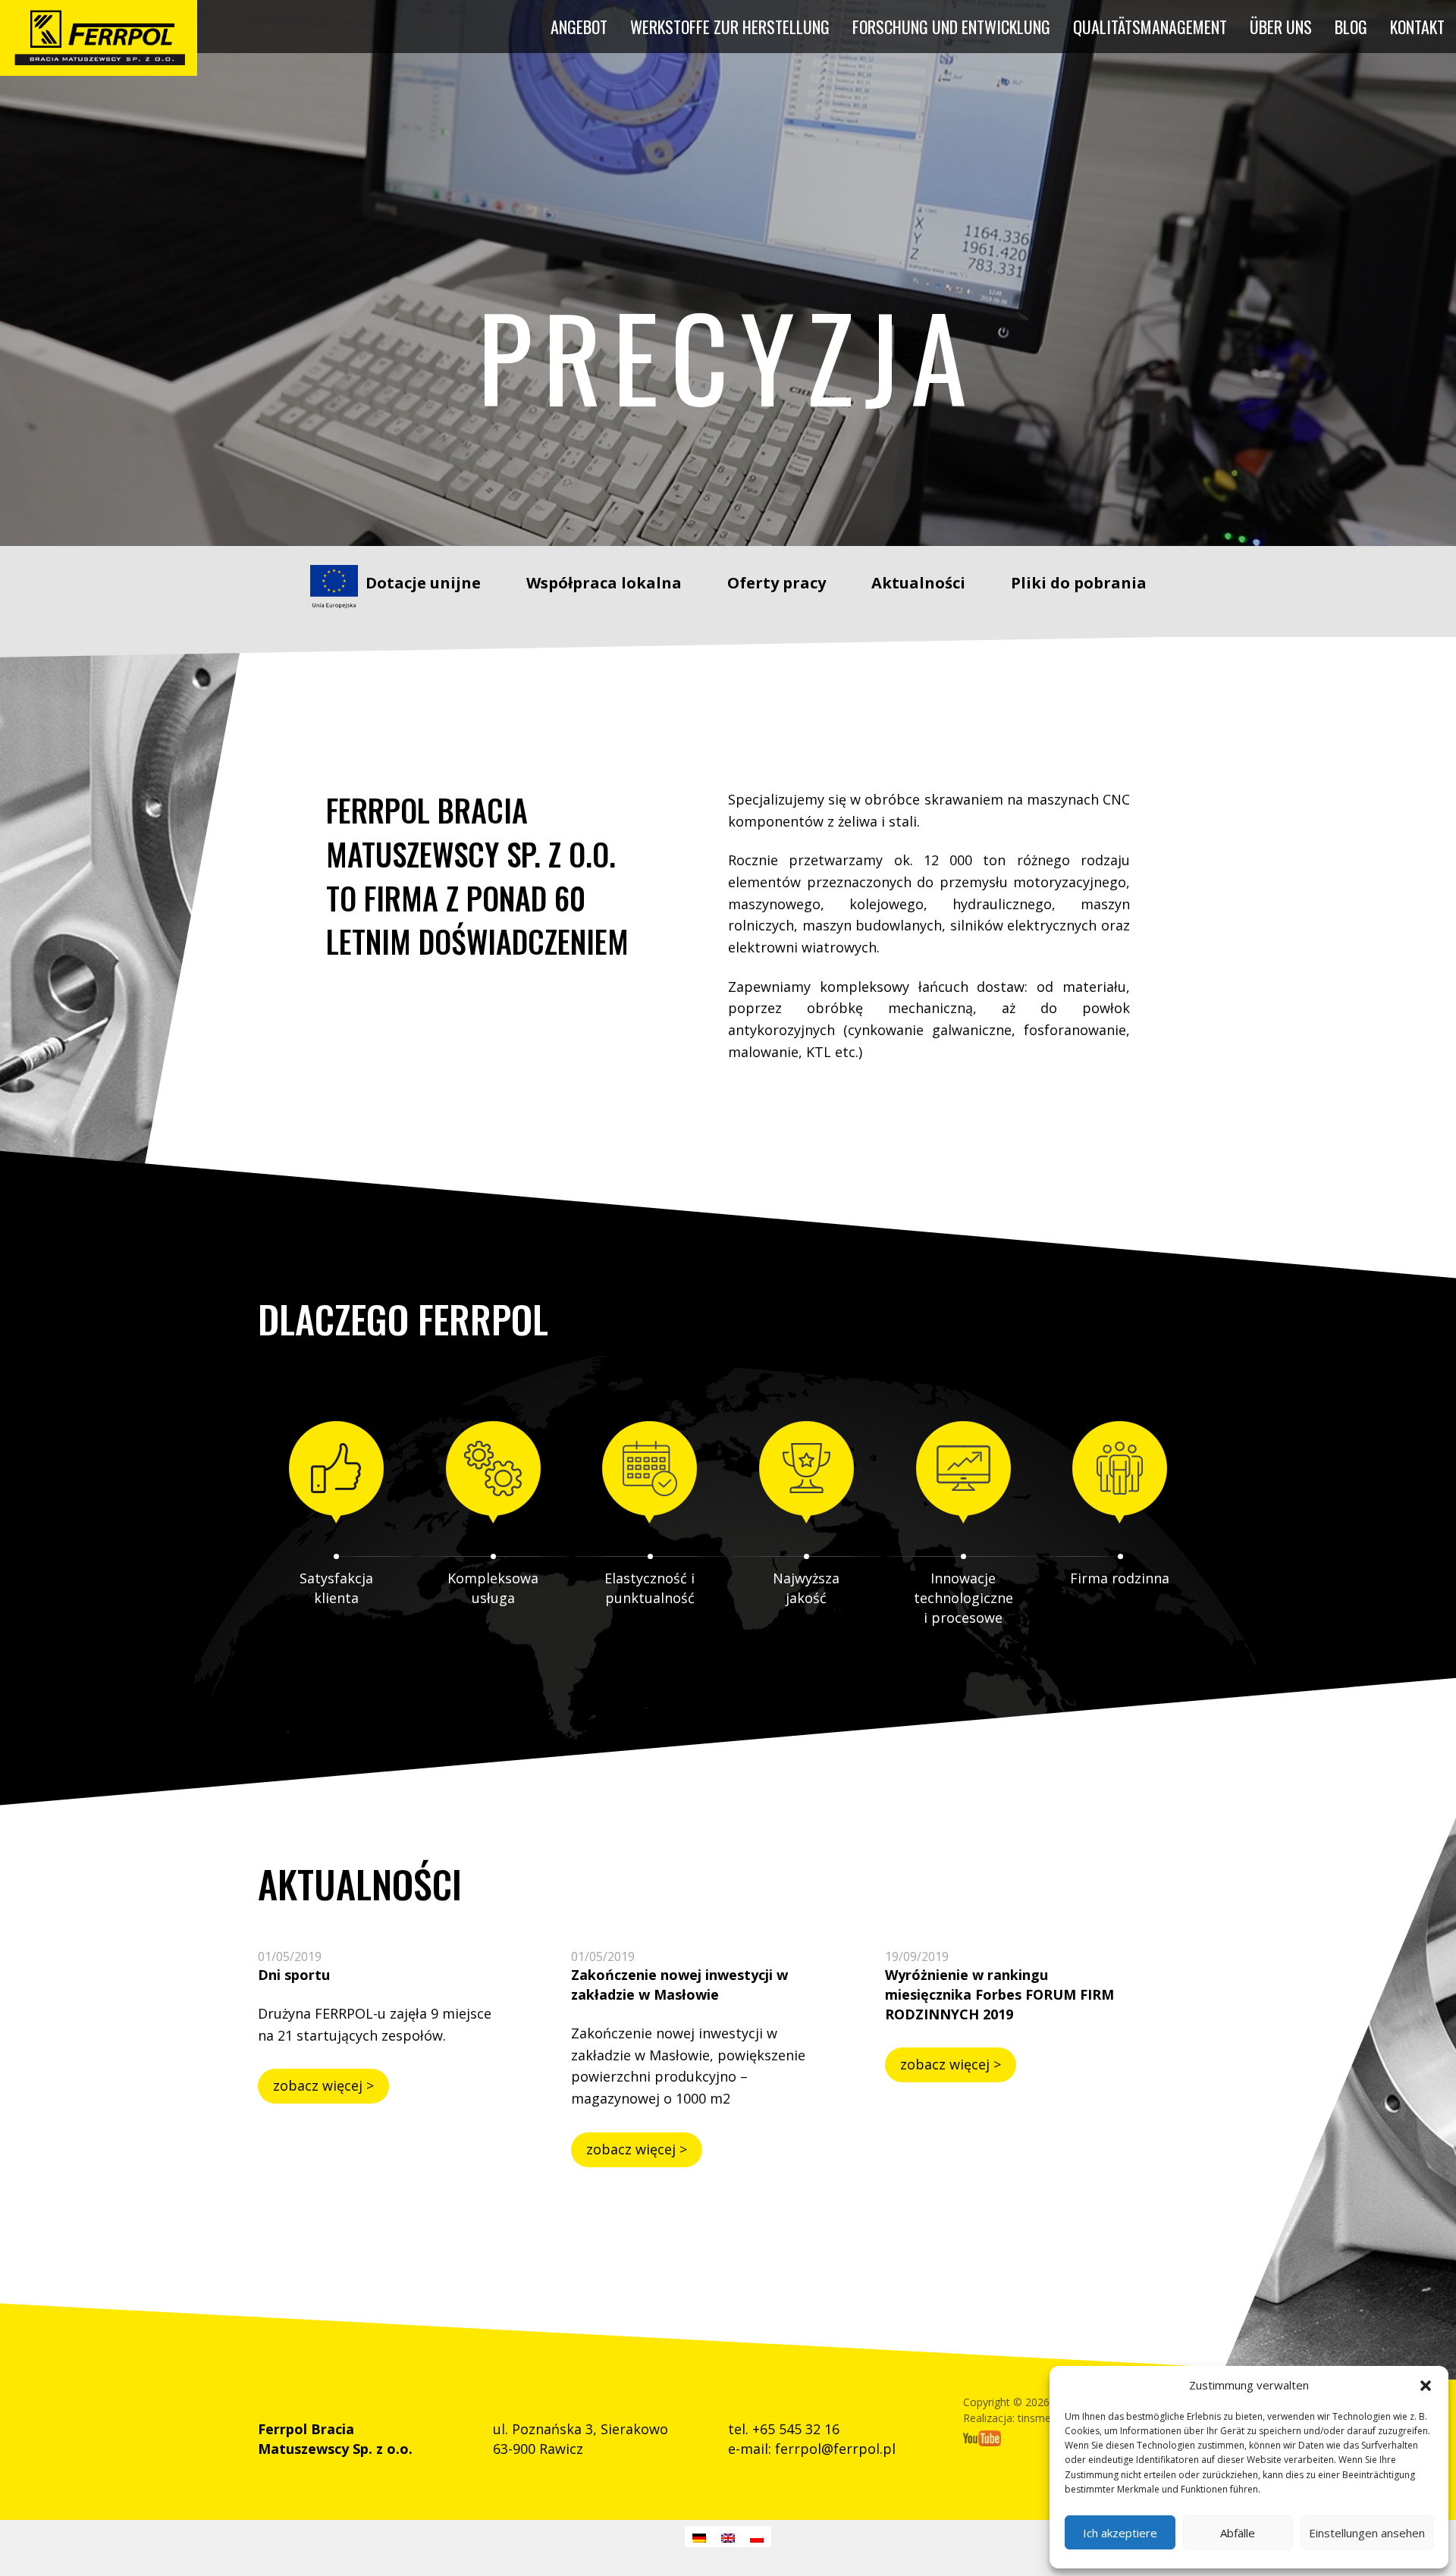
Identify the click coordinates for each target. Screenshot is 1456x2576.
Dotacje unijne (423, 583)
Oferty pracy (777, 583)
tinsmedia (1042, 2418)
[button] (1426, 2386)
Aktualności (918, 583)
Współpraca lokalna (604, 583)
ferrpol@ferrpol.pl (835, 2449)
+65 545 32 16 (796, 2429)
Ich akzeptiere (1120, 2533)
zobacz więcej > (323, 2085)
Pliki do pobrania (1079, 583)
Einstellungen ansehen (1367, 2533)
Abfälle (1238, 2533)
